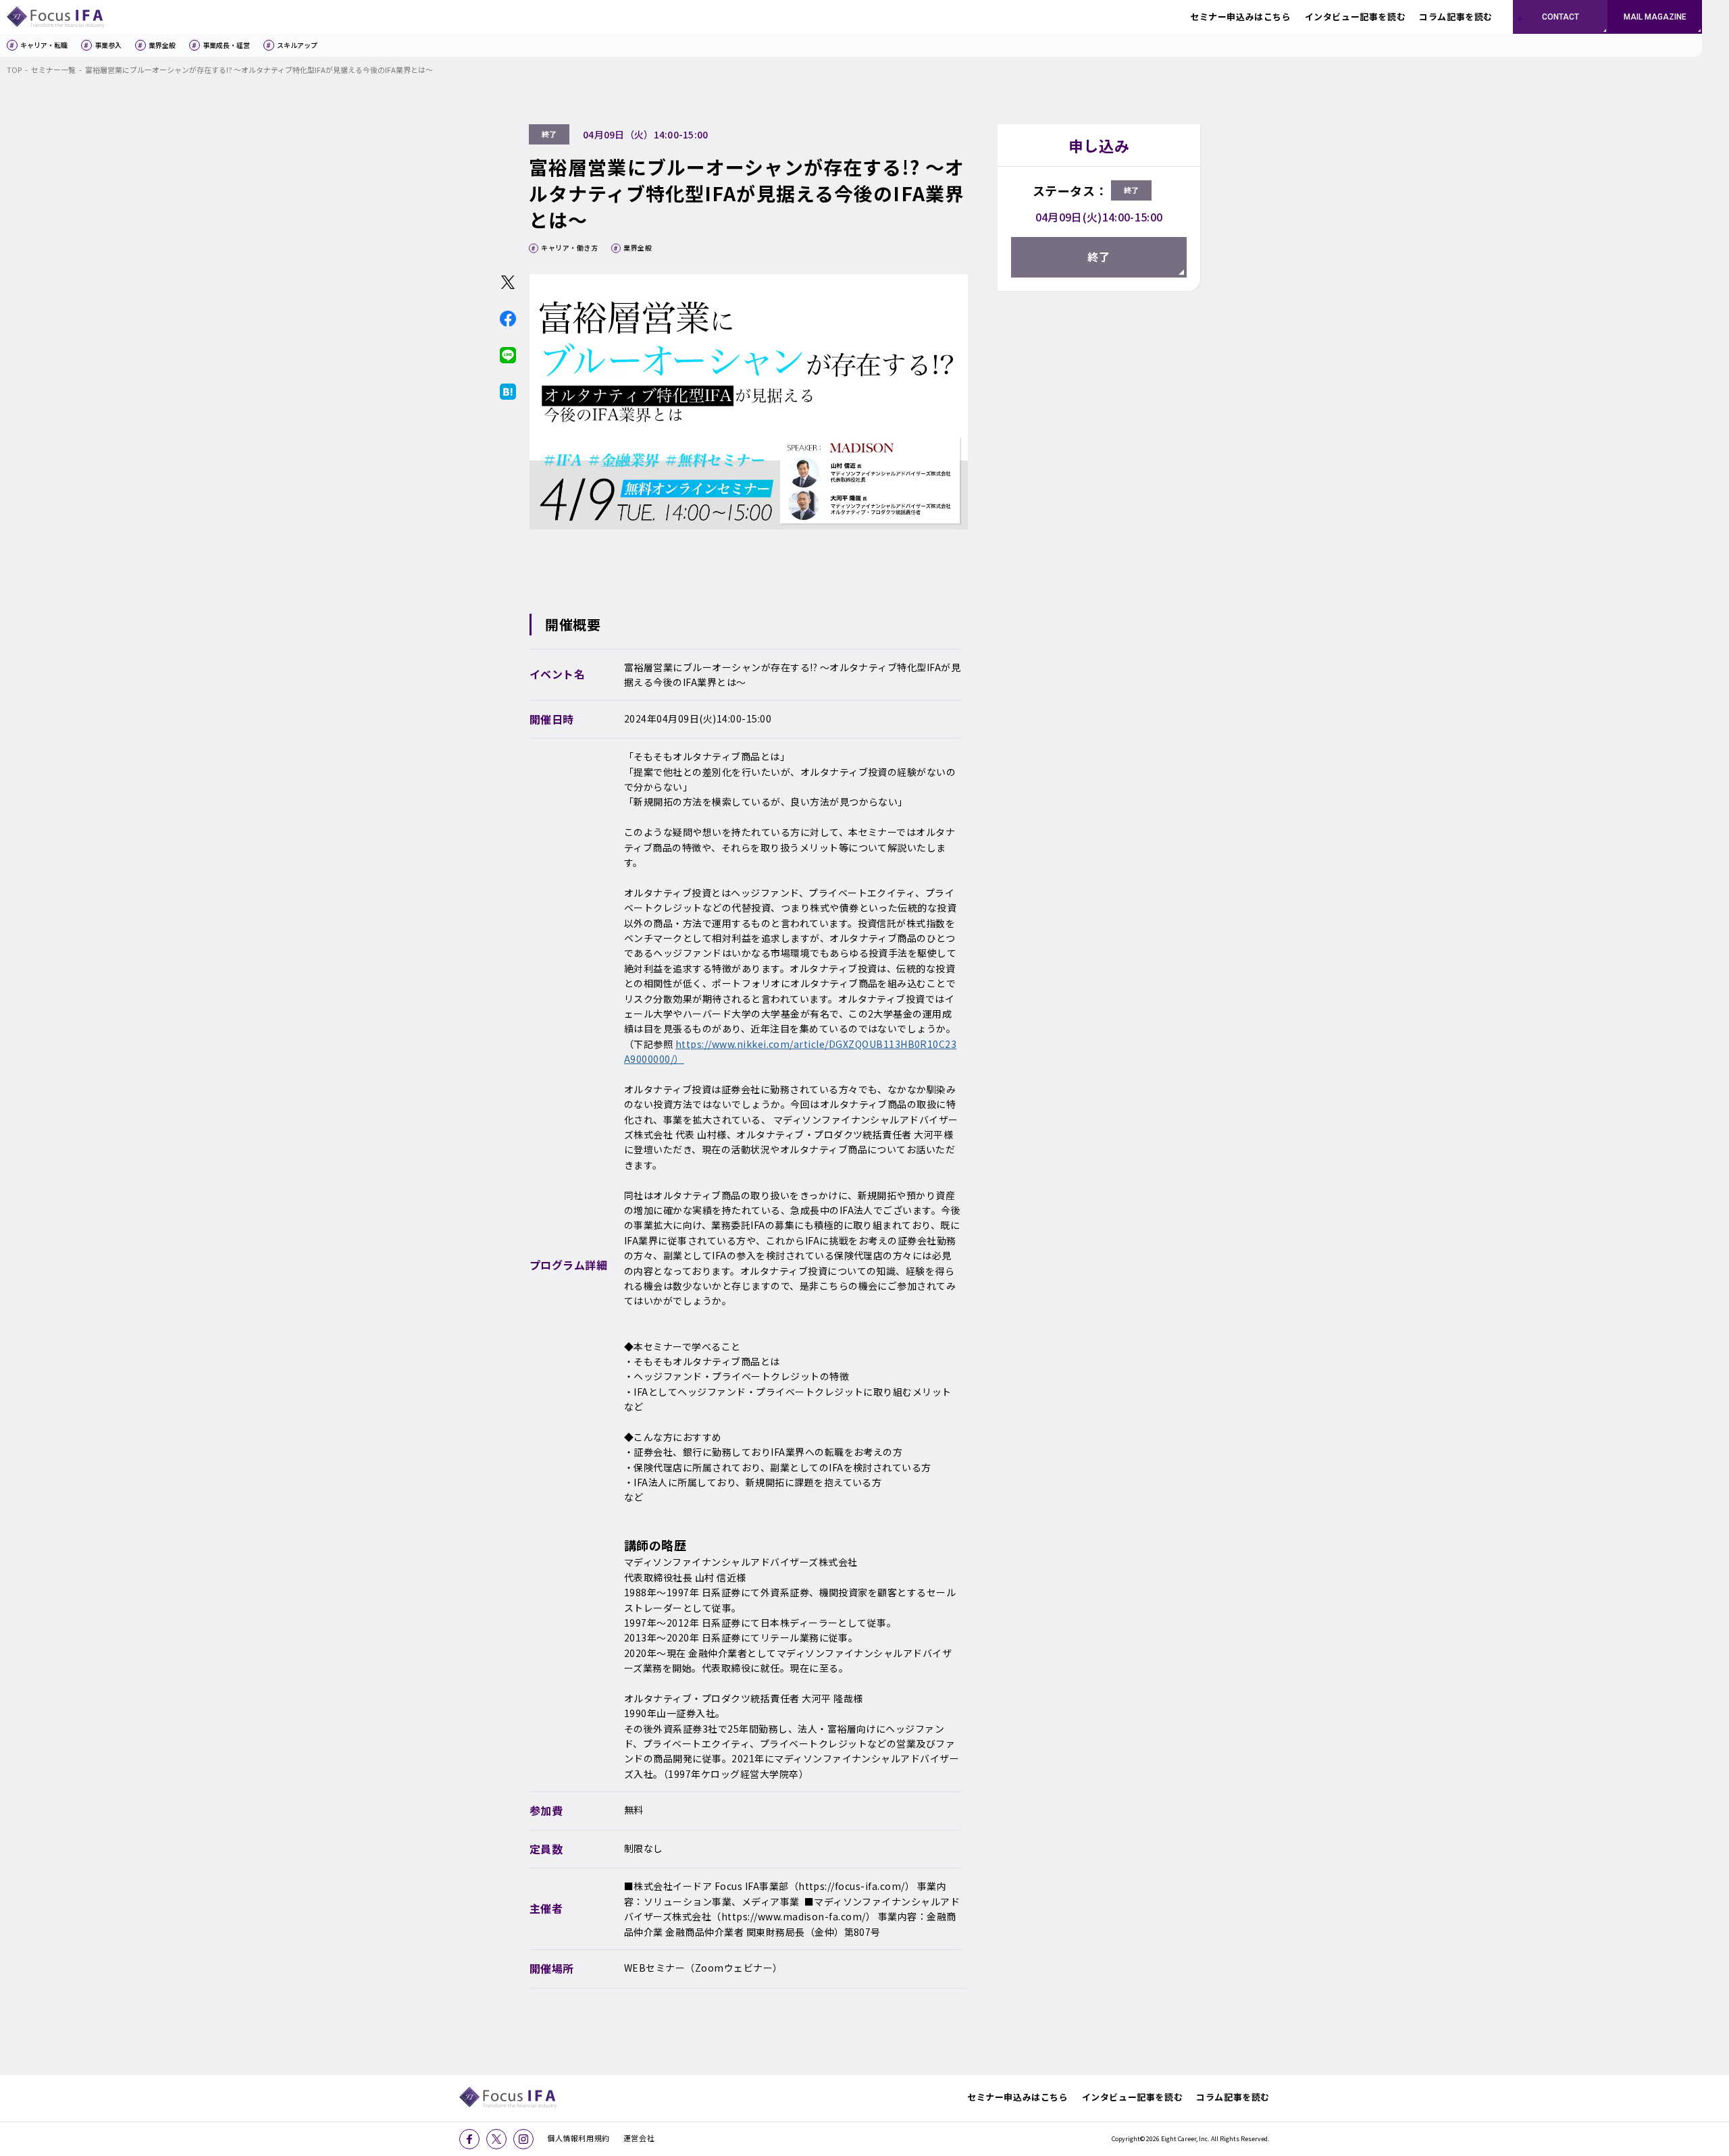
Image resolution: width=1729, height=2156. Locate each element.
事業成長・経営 (226, 45)
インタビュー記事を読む (1133, 2097)
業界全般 (162, 45)
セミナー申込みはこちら (1018, 2097)
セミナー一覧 (53, 70)
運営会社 (639, 2138)
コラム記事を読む (1233, 2097)
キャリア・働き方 (569, 247)
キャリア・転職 (44, 45)
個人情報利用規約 (578, 2138)
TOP (14, 70)
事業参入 (108, 45)
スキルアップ (297, 45)
